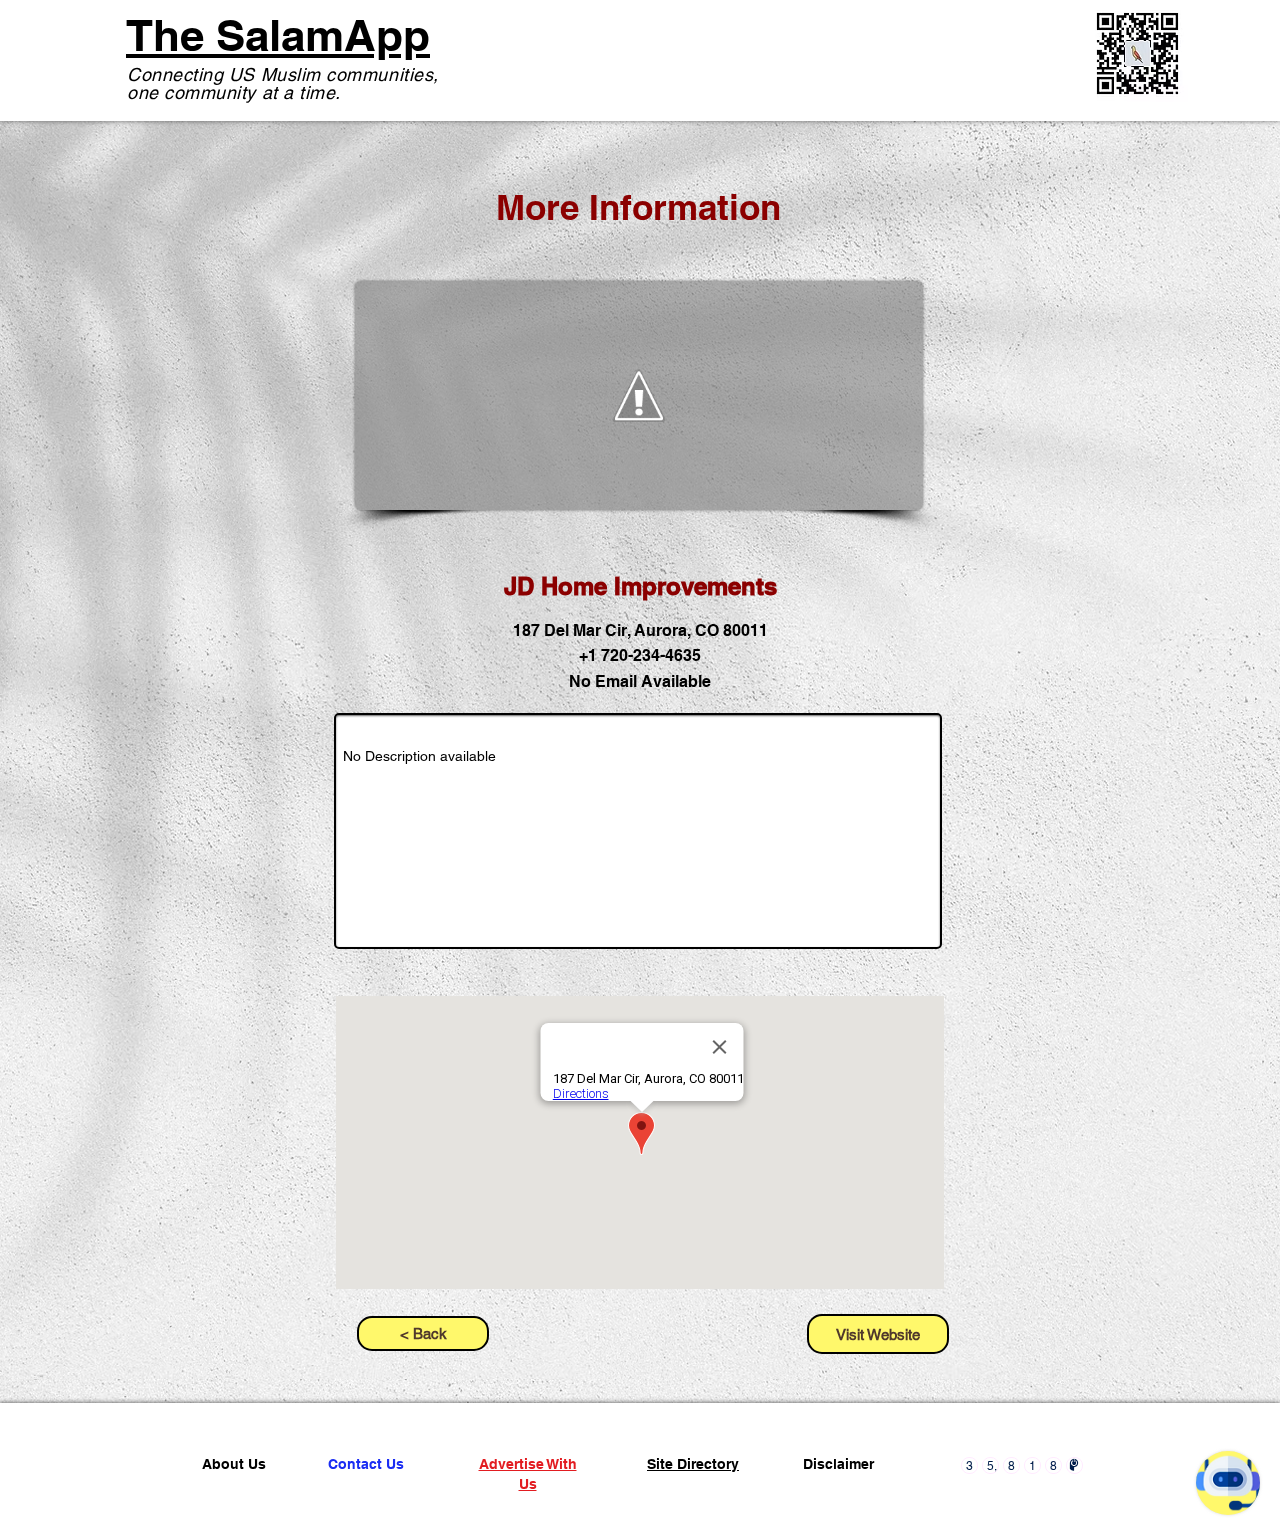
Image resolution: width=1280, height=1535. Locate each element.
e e (89, 1425)
